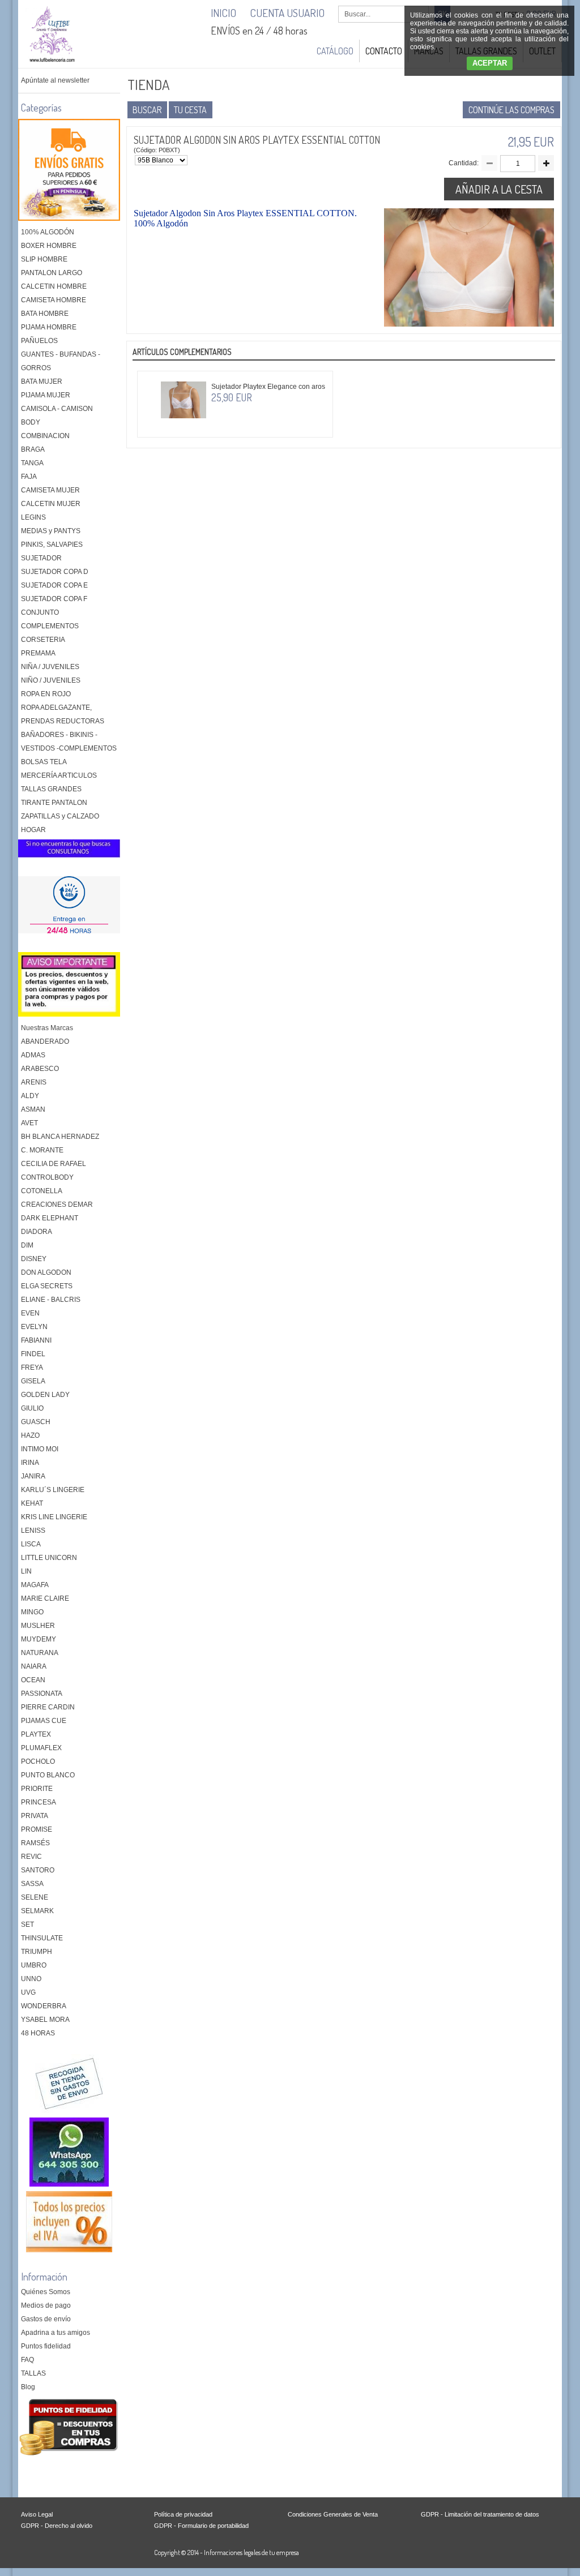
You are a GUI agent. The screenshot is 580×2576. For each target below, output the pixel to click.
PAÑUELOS (39, 341)
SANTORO (38, 1870)
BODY (31, 422)
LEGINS (33, 517)
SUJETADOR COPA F (54, 599)
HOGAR (33, 830)
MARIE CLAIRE (45, 1598)
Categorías (41, 108)
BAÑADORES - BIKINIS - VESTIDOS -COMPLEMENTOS (69, 741)
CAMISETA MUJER (50, 490)
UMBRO (34, 1965)
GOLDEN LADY (45, 1395)
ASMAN (33, 1109)
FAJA (29, 477)
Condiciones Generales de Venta (333, 2514)
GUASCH (36, 1422)
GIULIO (32, 1408)
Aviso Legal (37, 2514)
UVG (28, 1992)
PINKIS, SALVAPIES (52, 545)
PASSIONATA (42, 1694)
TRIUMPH (37, 1952)
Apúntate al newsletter (55, 80)
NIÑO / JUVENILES (51, 680)
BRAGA (33, 449)
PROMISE (37, 1829)
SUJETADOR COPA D (55, 572)
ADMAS (33, 1055)
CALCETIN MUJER (51, 504)
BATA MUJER (42, 382)
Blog (28, 2387)
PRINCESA (39, 1802)
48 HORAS (38, 2033)
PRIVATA (35, 1816)
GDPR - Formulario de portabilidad (201, 2526)
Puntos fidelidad (46, 2346)
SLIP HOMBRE (44, 259)
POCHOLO (38, 1761)
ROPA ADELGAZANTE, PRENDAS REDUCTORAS (63, 714)
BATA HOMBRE (45, 314)
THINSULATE (42, 1938)
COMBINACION (45, 436)
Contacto (384, 51)
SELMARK (37, 1911)
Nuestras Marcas (47, 1028)
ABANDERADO (45, 1041)
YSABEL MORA (45, 2020)
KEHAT (32, 1503)
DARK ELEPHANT (50, 1218)
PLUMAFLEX (41, 1748)
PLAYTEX (36, 1734)
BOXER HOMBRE (49, 246)
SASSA (32, 1884)
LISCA (31, 1544)
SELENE (35, 1897)
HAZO (30, 1435)
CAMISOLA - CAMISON (57, 409)
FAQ (27, 2360)
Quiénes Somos (46, 2292)
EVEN (30, 1313)
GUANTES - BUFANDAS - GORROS (61, 361)
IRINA (30, 1463)
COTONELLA (42, 1191)
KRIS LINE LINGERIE (54, 1517)
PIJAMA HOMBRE (49, 327)
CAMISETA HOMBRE (54, 300)
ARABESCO (40, 1069)
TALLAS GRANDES (51, 789)
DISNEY (34, 1259)
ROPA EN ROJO (46, 694)
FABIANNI (36, 1340)
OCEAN (33, 1680)
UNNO (31, 1979)
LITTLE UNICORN (49, 1558)
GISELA (33, 1381)
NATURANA (40, 1653)
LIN (26, 1571)
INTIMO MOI (40, 1449)
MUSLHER (38, 1626)
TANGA (32, 463)
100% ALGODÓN (48, 232)
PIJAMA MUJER (46, 395)
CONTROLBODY (47, 1177)
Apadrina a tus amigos (56, 2333)
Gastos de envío (46, 2319)
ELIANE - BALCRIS (51, 1300)
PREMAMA (38, 653)
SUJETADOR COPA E (54, 585)
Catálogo (335, 51)
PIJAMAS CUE (44, 1721)
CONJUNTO (40, 612)
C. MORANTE (42, 1150)
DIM (27, 1245)
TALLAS (33, 2373)
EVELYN (34, 1327)
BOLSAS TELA (44, 762)
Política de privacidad (183, 2514)
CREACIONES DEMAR (57, 1205)
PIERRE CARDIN (48, 1707)
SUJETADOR (41, 558)
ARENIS (34, 1082)
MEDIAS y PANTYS (51, 531)
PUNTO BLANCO (48, 1775)
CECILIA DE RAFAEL (54, 1164)
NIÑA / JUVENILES (50, 667)
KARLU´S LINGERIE (53, 1490)
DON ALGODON (46, 1272)
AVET (29, 1123)
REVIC (31, 1857)
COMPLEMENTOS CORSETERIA (50, 633)
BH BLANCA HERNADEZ (60, 1137)
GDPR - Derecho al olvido (57, 2526)
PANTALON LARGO (52, 273)
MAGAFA (35, 1585)
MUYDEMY (39, 1639)
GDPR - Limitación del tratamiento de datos (480, 2514)
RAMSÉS (35, 1843)
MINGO (32, 1612)
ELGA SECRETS (47, 1286)
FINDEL (33, 1354)
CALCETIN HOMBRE (54, 286)
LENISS (33, 1531)
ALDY (30, 1096)
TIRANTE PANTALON (54, 803)
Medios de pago (46, 2305)
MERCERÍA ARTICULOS (59, 775)
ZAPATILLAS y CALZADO (60, 816)
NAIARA (34, 1666)
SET (27, 1925)
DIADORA (37, 1232)
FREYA (32, 1368)
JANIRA (33, 1476)
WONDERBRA (44, 2006)
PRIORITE (37, 1789)
